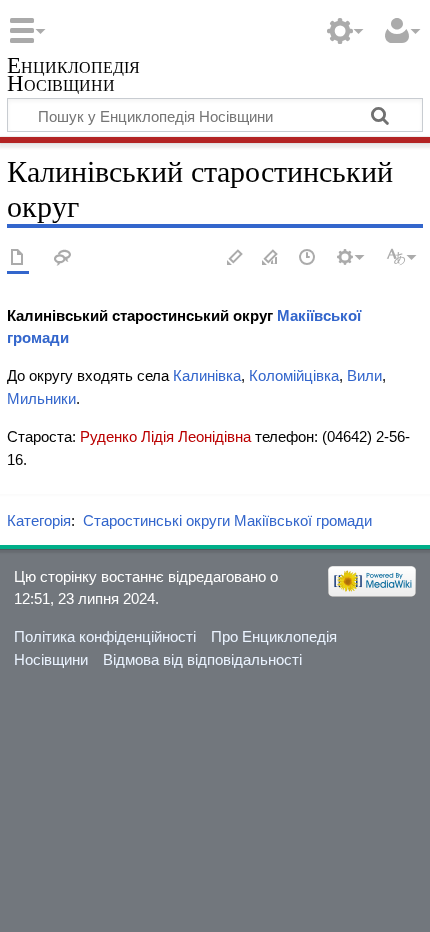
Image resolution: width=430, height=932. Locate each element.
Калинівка (207, 375)
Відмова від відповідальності (202, 659)
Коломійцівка (294, 375)
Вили (364, 375)
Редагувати (235, 258)
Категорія (39, 520)
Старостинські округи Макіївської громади (227, 520)
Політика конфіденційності (105, 636)
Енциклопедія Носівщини (73, 76)
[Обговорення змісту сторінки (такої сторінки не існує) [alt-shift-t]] (63, 258)
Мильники (41, 398)
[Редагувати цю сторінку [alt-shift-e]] (271, 258)
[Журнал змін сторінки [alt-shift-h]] (308, 258)
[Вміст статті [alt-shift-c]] (18, 258)
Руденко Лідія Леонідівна (165, 436)
